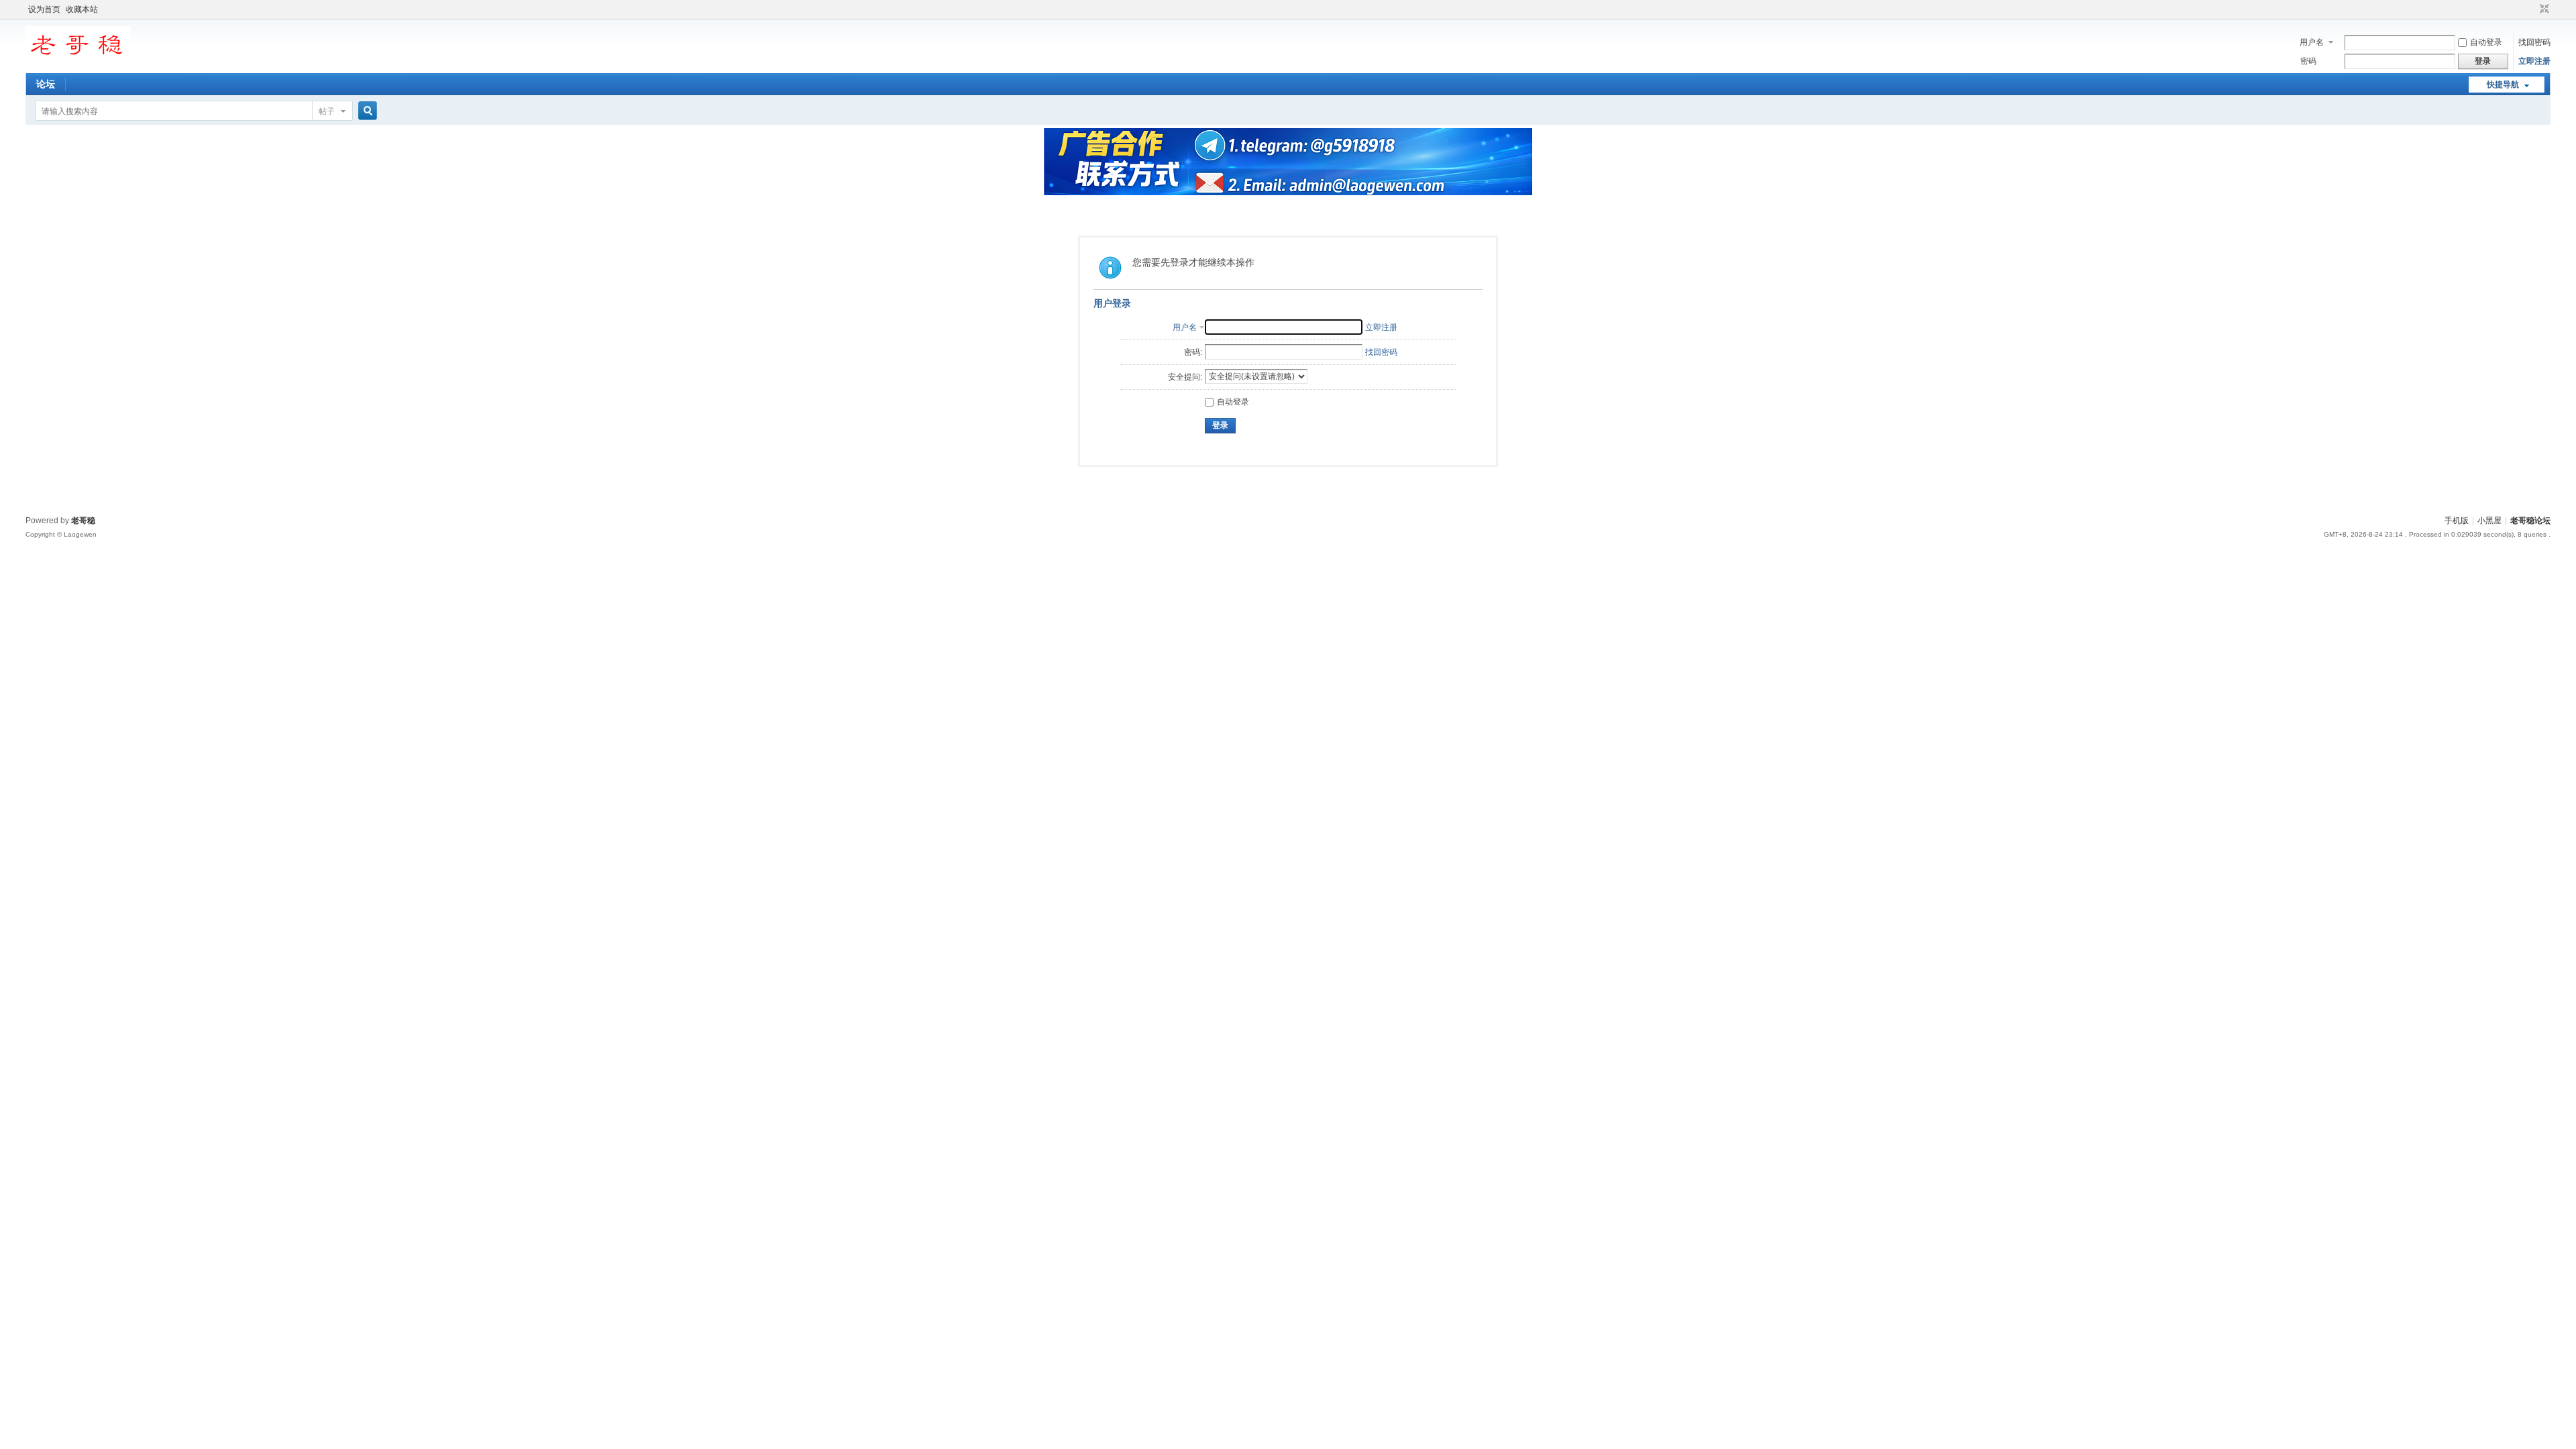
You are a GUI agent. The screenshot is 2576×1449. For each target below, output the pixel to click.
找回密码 (2534, 42)
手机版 (2457, 521)
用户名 (2312, 42)
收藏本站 (82, 9)
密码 (2308, 61)
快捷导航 (2503, 85)
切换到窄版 (2543, 9)
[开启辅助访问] (2532, 9)
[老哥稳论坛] (78, 64)
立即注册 (2534, 61)
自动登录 (2486, 42)
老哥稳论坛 (2530, 521)
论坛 (46, 84)
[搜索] (366, 111)
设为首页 (44, 9)
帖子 (327, 111)
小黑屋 (2489, 521)
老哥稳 (83, 521)
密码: (1193, 352)
